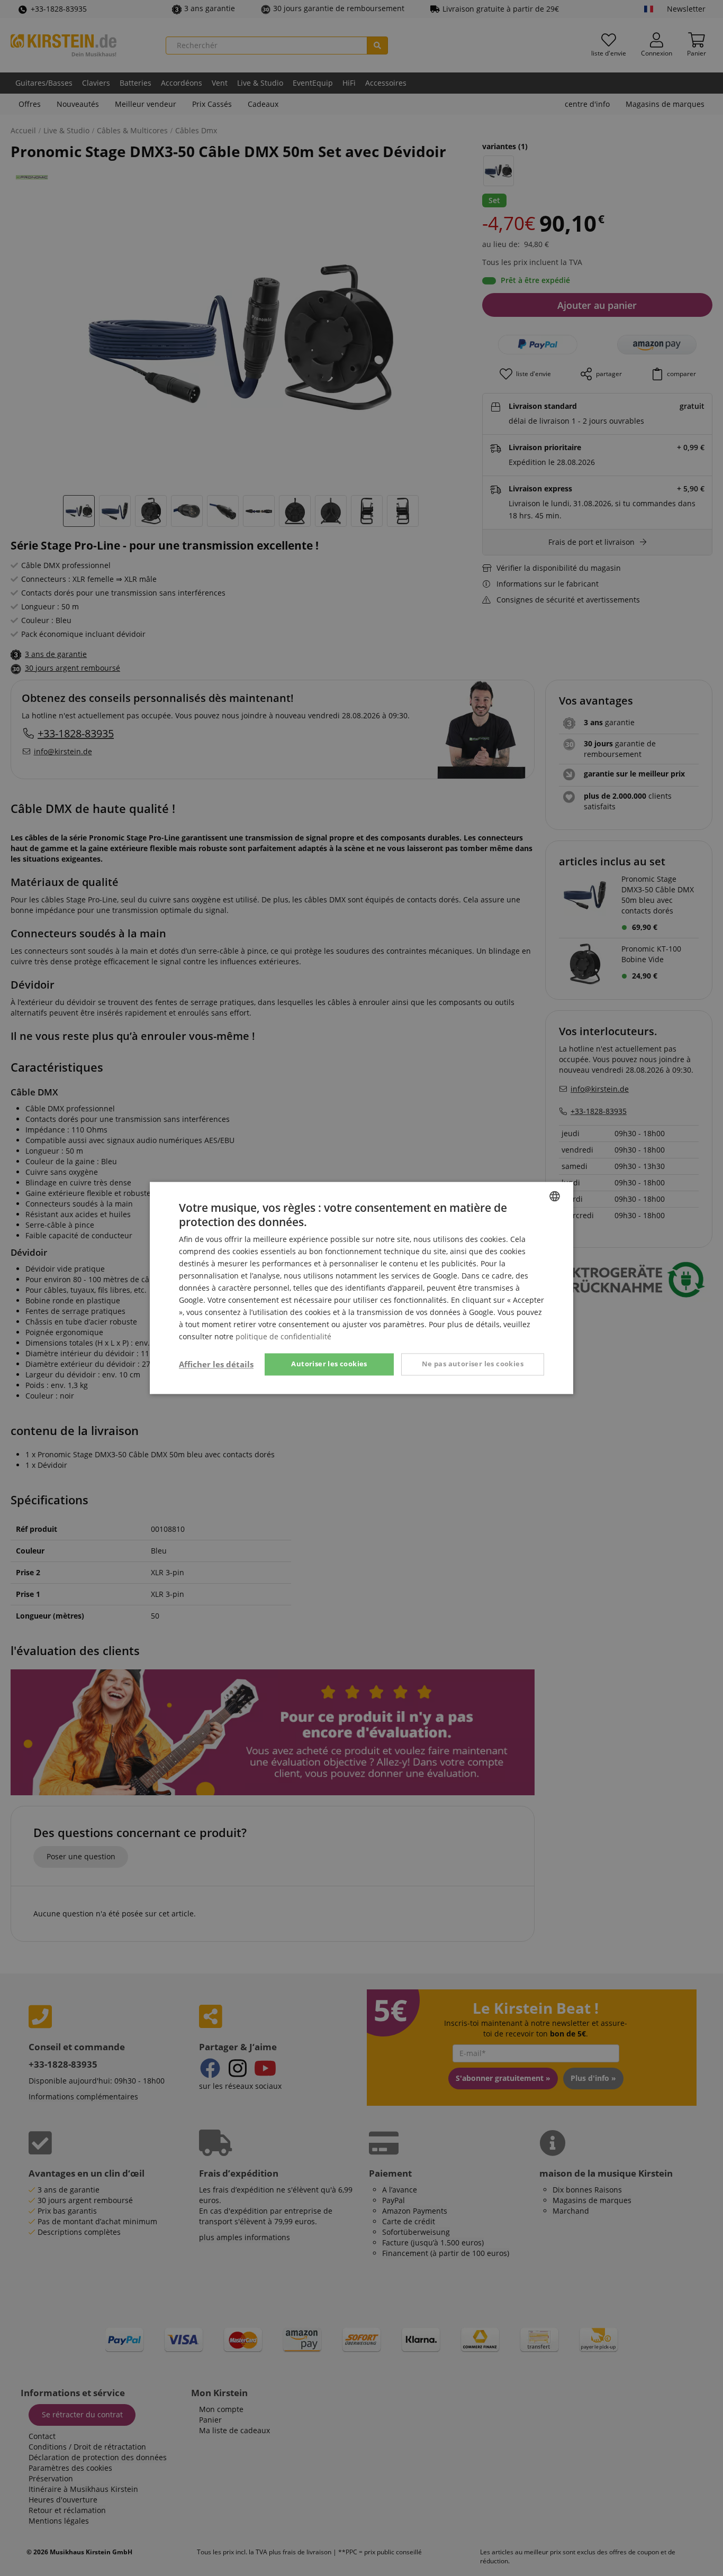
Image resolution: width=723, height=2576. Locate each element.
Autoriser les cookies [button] (329, 1364)
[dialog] (361, 1288)
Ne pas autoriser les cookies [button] (473, 1364)
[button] (216, 1365)
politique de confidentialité (283, 1337)
